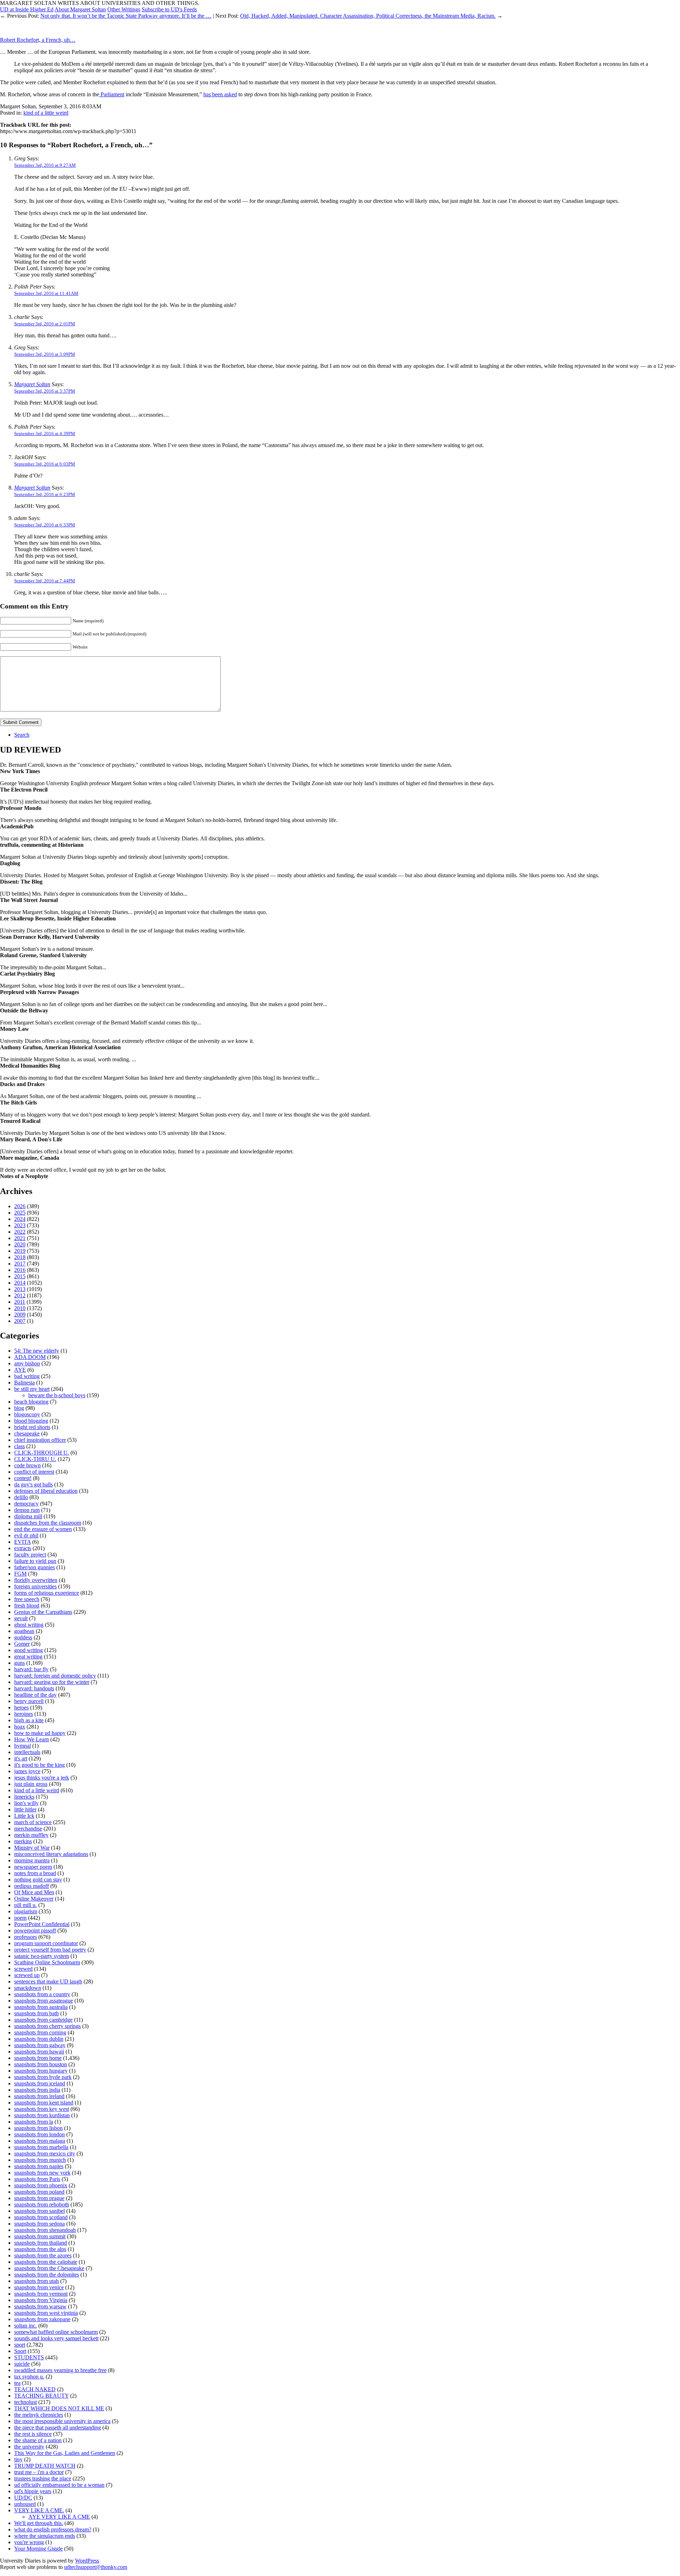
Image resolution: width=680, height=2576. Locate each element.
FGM (20, 1574)
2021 (20, 1238)
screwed (23, 1969)
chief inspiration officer (40, 1440)
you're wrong (29, 2542)
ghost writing (29, 1625)
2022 (20, 1232)
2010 (20, 1308)
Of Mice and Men (34, 1892)
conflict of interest (34, 1472)
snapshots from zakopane (42, 2319)
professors (25, 1937)
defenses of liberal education (46, 1491)
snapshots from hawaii (39, 2052)
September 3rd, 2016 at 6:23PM (45, 494)
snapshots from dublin (39, 2039)
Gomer (22, 1644)
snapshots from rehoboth (42, 2204)
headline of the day (35, 1695)
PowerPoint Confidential (42, 1924)
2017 (20, 1264)
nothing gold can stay (38, 1880)
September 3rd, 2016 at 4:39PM (45, 433)
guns (19, 1663)
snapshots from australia (41, 2007)
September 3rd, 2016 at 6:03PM (45, 464)
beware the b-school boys (57, 1395)
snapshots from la (34, 2122)
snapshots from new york (42, 2173)
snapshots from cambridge (43, 2020)
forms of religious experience (47, 1593)
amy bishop (27, 1363)
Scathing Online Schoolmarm (47, 1962)
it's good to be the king (39, 1765)
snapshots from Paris (37, 2179)
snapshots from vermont (41, 2294)
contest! (23, 1478)
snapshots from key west (42, 2109)
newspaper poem (33, 1867)
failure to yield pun (35, 1561)
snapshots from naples (39, 2166)
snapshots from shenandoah (45, 2230)
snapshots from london (39, 2134)
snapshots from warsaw (40, 2306)
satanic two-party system (42, 1956)
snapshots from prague (39, 2198)
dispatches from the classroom (48, 1523)
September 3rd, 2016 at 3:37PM (45, 391)
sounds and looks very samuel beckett (56, 2338)
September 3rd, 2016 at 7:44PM (45, 581)
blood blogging (31, 1421)
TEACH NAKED (35, 2389)
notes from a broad (35, 1873)
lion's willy (26, 1803)
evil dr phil (26, 1535)
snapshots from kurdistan (42, 2115)
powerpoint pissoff (35, 1930)
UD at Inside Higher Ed (27, 9)
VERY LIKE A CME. (39, 2510)
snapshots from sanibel (39, 2211)
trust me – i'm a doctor (39, 2472)
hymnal (22, 1746)
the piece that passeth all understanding (58, 2428)
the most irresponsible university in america (62, 2421)
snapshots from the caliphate (46, 2262)
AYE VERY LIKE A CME (59, 2517)
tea (17, 2383)
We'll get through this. (39, 2523)
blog (19, 1408)
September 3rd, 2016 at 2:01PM (45, 324)
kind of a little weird (46, 113)
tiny (18, 2459)
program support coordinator (46, 1943)
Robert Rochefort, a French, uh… (38, 40)
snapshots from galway (40, 2045)
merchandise (28, 1829)
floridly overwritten (36, 1580)
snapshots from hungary (41, 2071)
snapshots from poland (39, 2192)
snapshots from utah (36, 2281)
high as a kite (29, 1720)
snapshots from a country (42, 1994)
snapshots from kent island (44, 2103)
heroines (24, 1714)
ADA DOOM (30, 1357)
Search (22, 735)
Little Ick (24, 1816)
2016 (20, 1270)
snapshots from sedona (39, 2224)
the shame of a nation (38, 2440)
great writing (28, 1657)
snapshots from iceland (40, 2083)
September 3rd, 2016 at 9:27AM (45, 165)
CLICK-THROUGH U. (42, 1453)
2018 (20, 1257)
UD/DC (23, 2498)
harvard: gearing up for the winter (52, 1682)
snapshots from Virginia (41, 2300)
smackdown (28, 1988)
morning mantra (32, 1860)
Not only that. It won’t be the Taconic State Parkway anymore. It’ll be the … (126, 16)
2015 (20, 1276)
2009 (20, 1315)
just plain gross (31, 1784)
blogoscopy (27, 1414)
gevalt (21, 1618)
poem (20, 1918)
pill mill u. (25, 1905)
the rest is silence (33, 2434)
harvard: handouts (34, 1688)
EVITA (22, 1542)
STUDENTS (29, 2357)
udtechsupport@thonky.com (96, 2567)
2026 (20, 1206)
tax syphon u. (29, 2377)
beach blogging (31, 1402)
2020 (20, 1244)
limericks (24, 1797)
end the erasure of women (43, 1529)
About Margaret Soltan (80, 9)
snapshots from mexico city (45, 2154)
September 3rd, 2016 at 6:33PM (45, 525)
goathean (24, 1631)
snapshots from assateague (44, 2001)
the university (29, 2447)
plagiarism (26, 1911)
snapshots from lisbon (38, 2128)
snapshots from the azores (43, 2255)
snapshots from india (37, 2090)
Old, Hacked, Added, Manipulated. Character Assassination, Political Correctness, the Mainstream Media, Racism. (368, 16)
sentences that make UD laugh (48, 1981)
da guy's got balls (33, 1484)
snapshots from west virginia (46, 2313)
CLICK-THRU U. (35, 1459)
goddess (23, 1637)
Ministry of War (32, 1848)
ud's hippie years (33, 2491)
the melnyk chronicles (39, 2415)
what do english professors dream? (53, 2529)
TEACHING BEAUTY (41, 2396)
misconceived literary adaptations (51, 1854)
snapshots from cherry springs (47, 2026)
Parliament (112, 94)
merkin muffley (31, 1835)
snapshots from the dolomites (47, 2275)
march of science (33, 1822)
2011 (20, 1302)
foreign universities (35, 1586)
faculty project (30, 1555)
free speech (27, 1599)
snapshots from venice (39, 2287)
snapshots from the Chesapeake (49, 2268)
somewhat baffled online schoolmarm (56, 2332)
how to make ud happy (40, 1733)
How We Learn (32, 1739)
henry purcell (29, 1701)
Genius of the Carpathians (43, 1612)
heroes (21, 1707)
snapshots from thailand (41, 2243)
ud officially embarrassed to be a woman (59, 2485)
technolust (25, 2402)
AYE (20, 1370)
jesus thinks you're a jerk (42, 1778)
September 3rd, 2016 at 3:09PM (45, 354)
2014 (20, 1283)
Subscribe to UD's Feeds (169, 9)
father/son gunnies (35, 1567)
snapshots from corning (40, 2032)
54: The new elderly (37, 1351)
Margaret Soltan (32, 384)
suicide (22, 2364)
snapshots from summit (40, 2236)
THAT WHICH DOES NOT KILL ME (59, 2408)
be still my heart (32, 1389)
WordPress (87, 2561)
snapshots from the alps (40, 2249)
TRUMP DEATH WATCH (45, 2466)
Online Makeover (34, 1899)
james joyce (27, 1771)
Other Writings (124, 9)
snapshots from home (38, 2058)
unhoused (25, 2504)
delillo (21, 1497)
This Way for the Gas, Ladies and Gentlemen (65, 2453)
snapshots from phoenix (41, 2185)
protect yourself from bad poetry (50, 1950)
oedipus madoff (32, 1886)
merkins (23, 1841)
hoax (20, 1727)
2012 (20, 1295)
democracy (26, 1504)
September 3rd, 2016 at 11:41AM (46, 293)
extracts (23, 1548)
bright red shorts (32, 1427)
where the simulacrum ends (45, 2536)
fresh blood (27, 1606)
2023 (20, 1225)
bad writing (27, 1376)
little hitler (25, 1809)
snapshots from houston (41, 2064)
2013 (20, 1289)
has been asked (220, 94)
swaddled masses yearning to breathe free (60, 2370)
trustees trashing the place (43, 2478)
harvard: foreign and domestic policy (55, 1676)
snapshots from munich (40, 2160)
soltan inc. (25, 2326)
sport (20, 2345)
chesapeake (27, 1433)
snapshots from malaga (40, 2141)
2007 (20, 1321)
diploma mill (28, 1516)
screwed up (27, 1975)
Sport (20, 2351)
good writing (29, 1650)
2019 (20, 1251)
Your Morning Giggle (38, 2549)
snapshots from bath (36, 2013)
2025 (20, 1213)
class (19, 1446)
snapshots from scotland (41, 2217)
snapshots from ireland (39, 2096)
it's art (21, 1758)
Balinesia (24, 1383)
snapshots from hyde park (43, 2077)
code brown (27, 1465)
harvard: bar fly (31, 1669)
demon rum (27, 1510)
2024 (20, 1219)
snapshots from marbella (41, 2147)
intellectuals (27, 1752)
